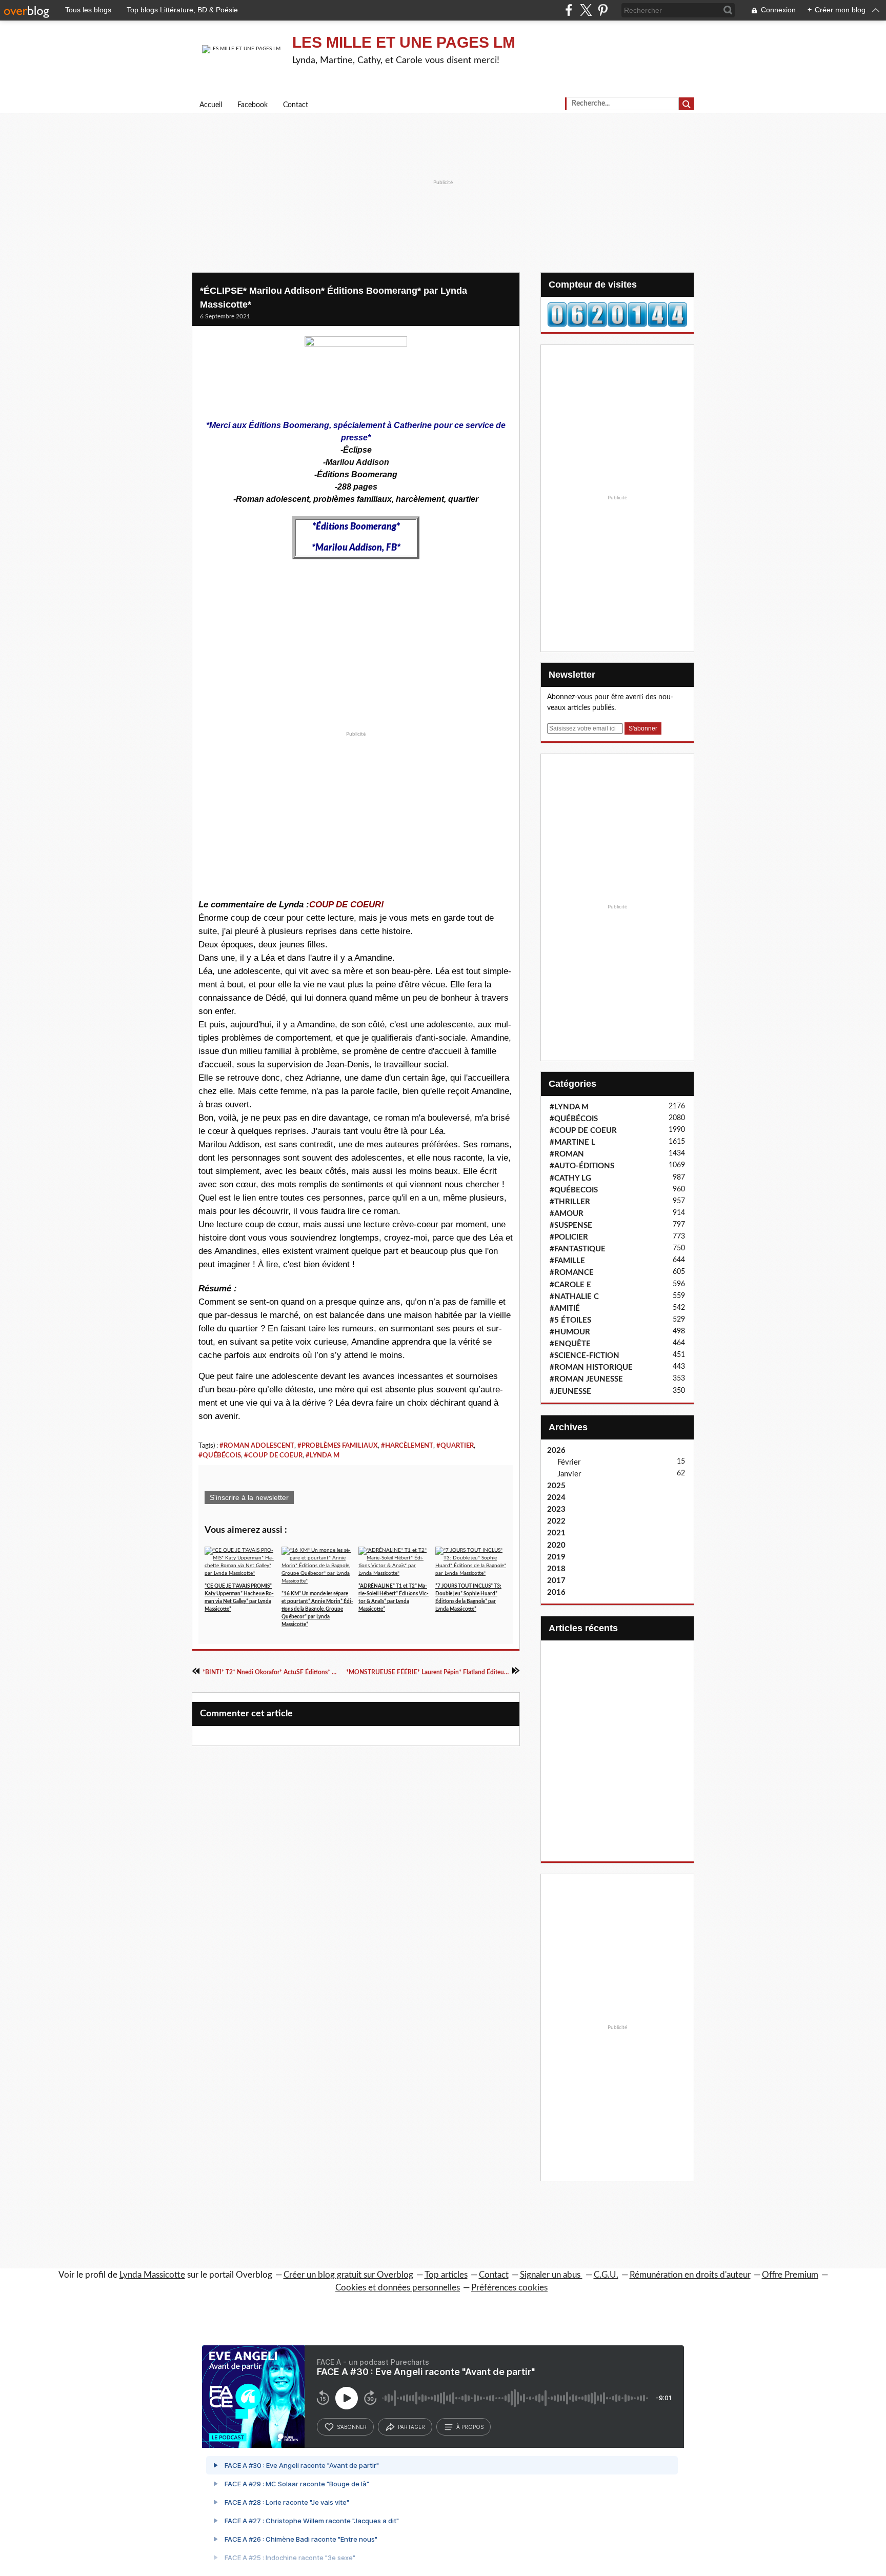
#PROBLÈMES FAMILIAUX (338, 1446)
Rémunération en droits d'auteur (690, 2275)
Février (569, 1462)
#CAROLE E (570, 1285)
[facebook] (569, 10)
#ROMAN (567, 1154)
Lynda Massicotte (152, 2275)
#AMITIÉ (565, 1309)
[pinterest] (603, 10)
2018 (556, 1569)
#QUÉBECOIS (574, 1190)
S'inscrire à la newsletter (249, 1497)
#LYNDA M (323, 1455)
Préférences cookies (509, 2288)
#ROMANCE (572, 1273)
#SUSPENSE (571, 1225)
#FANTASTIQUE (578, 1249)
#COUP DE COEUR (273, 1455)
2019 (556, 1557)
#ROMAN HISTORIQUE (591, 1367)
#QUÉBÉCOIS (220, 1455)
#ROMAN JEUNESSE (586, 1379)
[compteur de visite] (617, 314)
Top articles (446, 2275)
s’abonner (352, 2427)
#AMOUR (567, 1214)
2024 (556, 1498)
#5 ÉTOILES (570, 1320)
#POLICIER (569, 1237)
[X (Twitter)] (586, 10)
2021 (556, 1533)
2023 (556, 1509)
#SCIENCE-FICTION (585, 1356)
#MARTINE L (572, 1142)
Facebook (253, 105)
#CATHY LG (570, 1178)
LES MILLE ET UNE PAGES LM (404, 42)
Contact (296, 105)
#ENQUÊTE (570, 1344)
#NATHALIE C (574, 1297)
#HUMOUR (570, 1332)
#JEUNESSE (570, 1392)
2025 (556, 1486)
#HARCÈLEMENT (407, 1446)
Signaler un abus (551, 2275)
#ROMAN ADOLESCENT (257, 1446)
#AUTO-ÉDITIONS (582, 1166)
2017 (556, 1581)
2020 (556, 1545)
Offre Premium (790, 2275)
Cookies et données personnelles (398, 2288)
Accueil (211, 105)
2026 (556, 1451)
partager (411, 2427)
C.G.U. (606, 2275)
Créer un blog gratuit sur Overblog (348, 2275)
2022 (556, 1521)
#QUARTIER (455, 1446)
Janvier (569, 1474)
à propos (470, 2427)
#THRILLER (570, 1202)
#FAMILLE (567, 1261)
